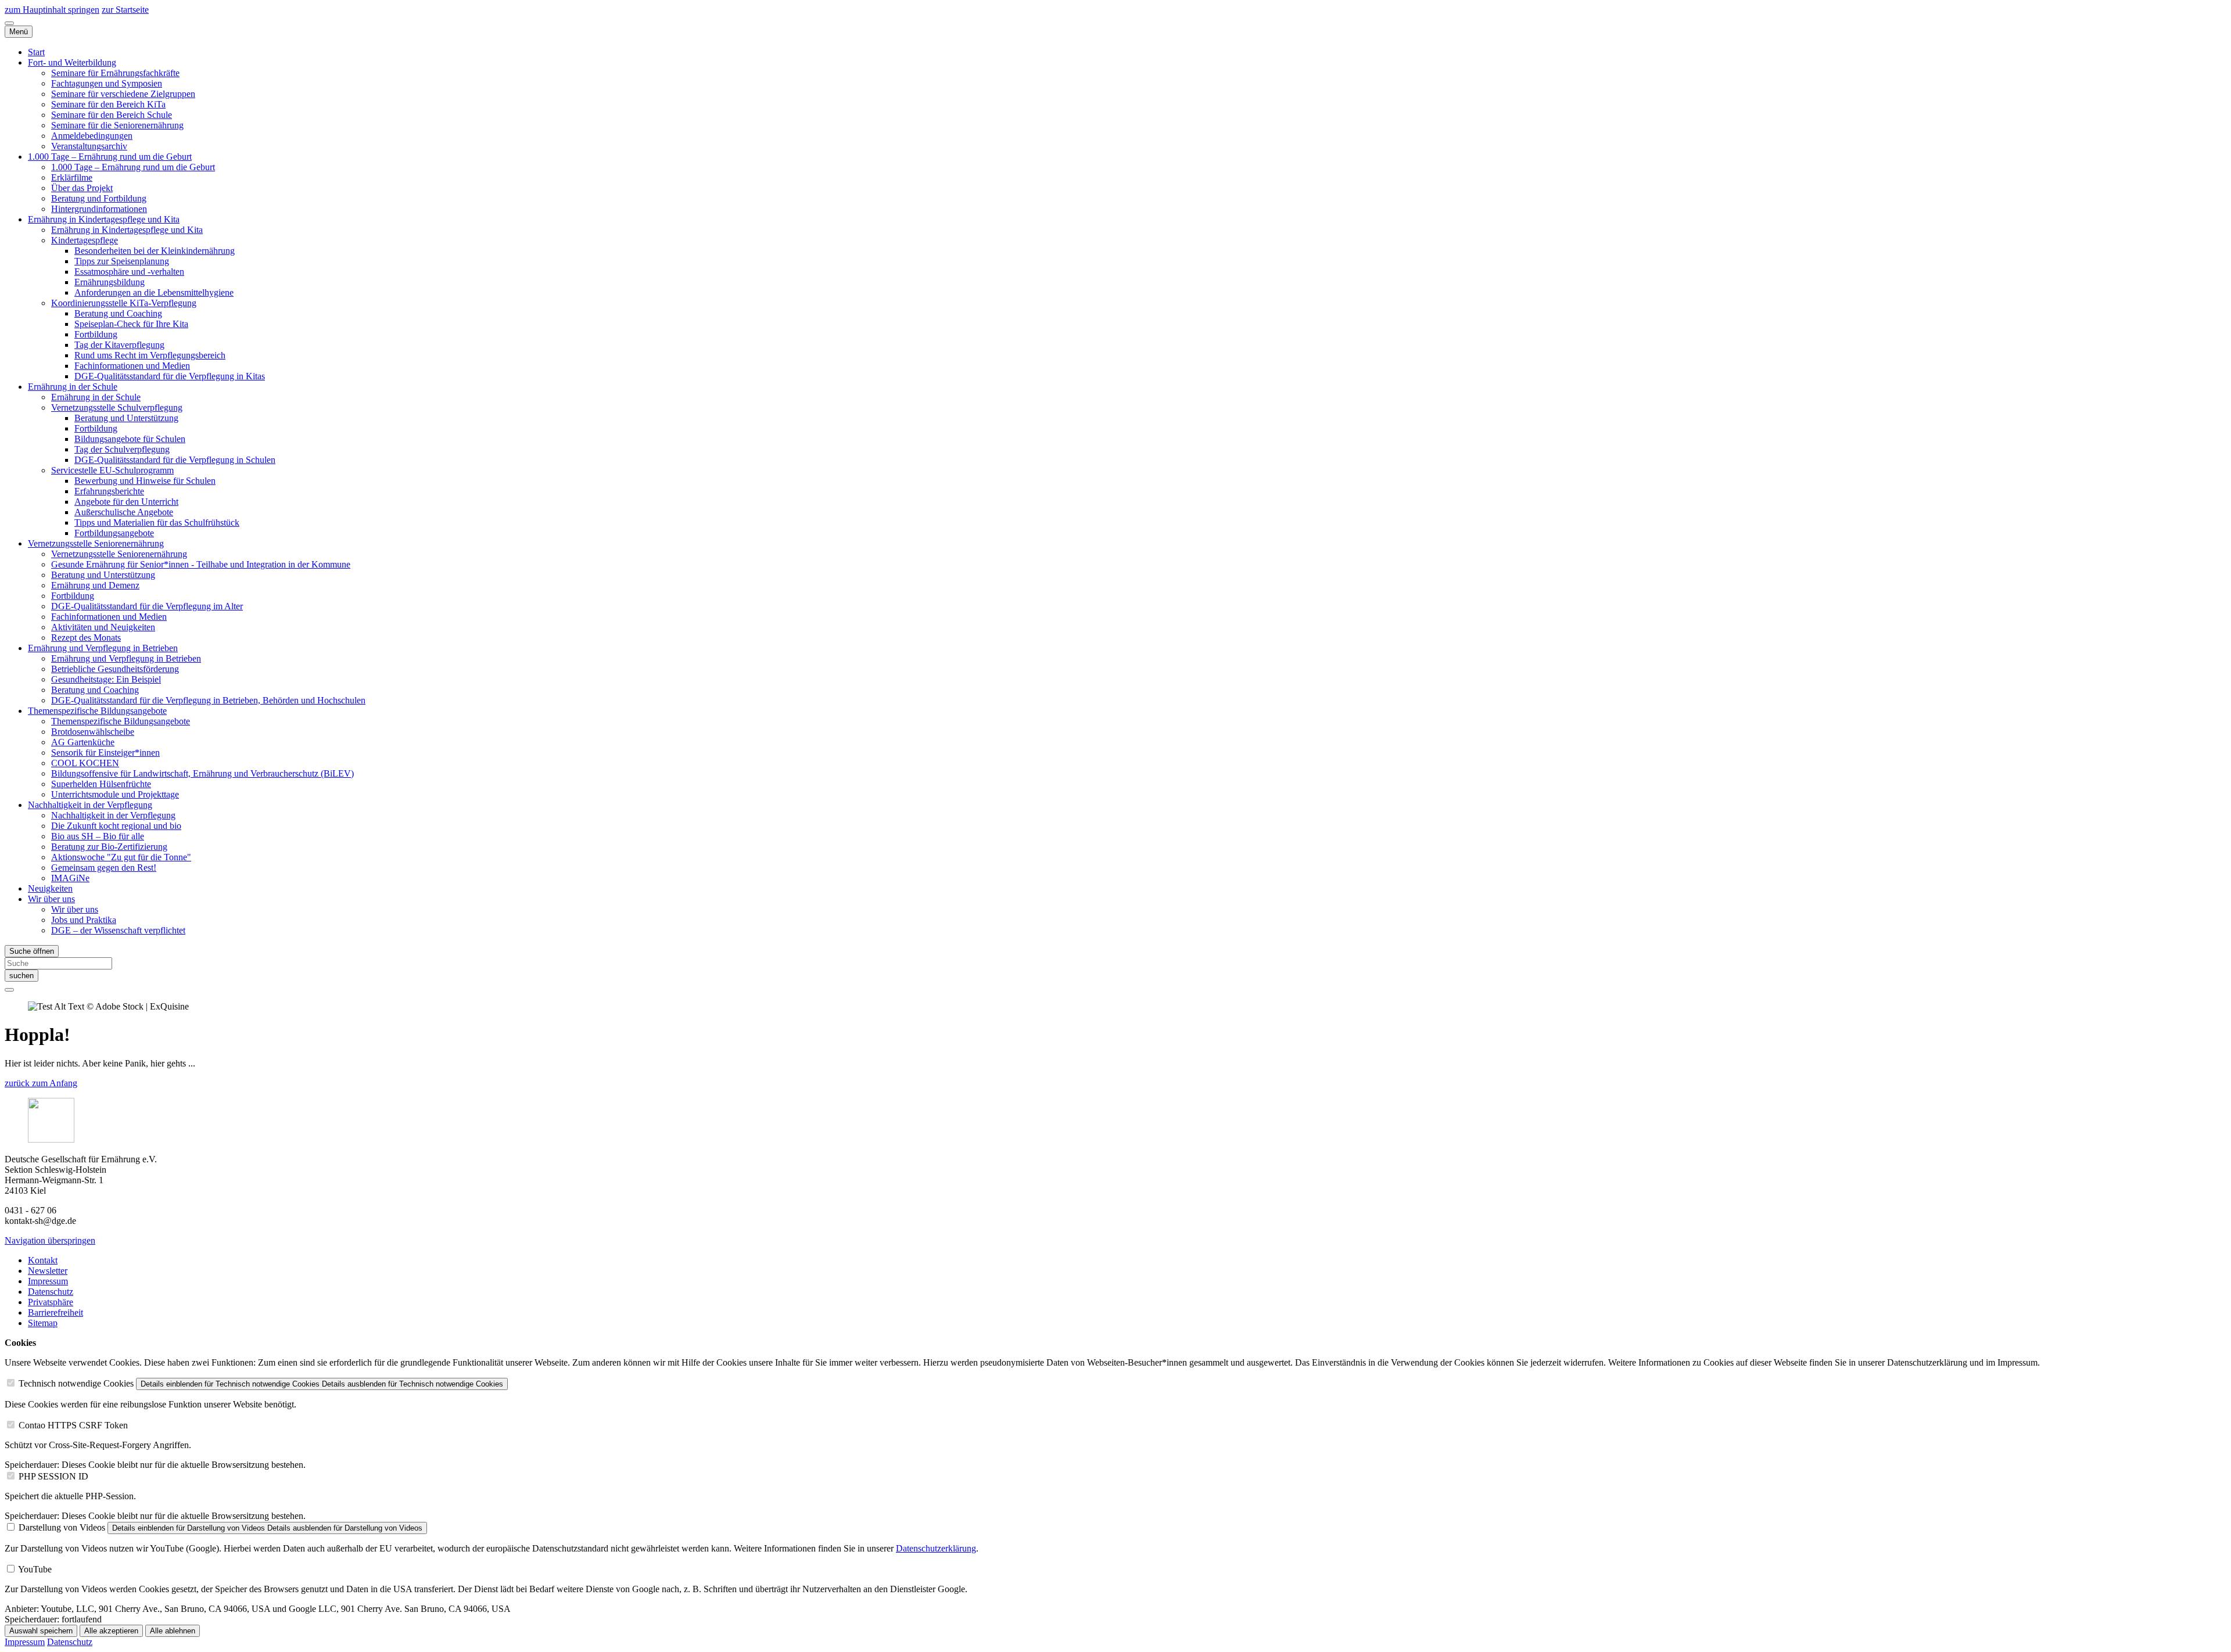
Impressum (48, 1281)
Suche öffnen (32, 951)
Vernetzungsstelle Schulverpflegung (117, 407)
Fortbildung (96, 334)
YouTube (35, 1569)
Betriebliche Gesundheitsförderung (115, 669)
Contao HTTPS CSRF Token (73, 1425)
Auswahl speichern (41, 1631)
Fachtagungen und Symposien (107, 83)
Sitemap (43, 1323)
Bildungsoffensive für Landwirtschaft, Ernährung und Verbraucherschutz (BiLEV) (202, 773)
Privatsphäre (51, 1302)
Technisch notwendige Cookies (76, 1383)
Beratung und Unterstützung (126, 418)
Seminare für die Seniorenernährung (117, 125)
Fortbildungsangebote (114, 533)
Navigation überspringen (50, 1240)
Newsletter (48, 1271)
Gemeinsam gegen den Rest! (104, 868)
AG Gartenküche (83, 742)
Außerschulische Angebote (124, 512)
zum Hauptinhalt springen (52, 10)
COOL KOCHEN (85, 763)
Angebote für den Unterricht (126, 502)
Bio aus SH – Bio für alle (98, 836)
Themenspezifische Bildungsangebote (97, 711)
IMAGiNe (70, 878)
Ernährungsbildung (110, 282)
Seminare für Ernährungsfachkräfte (115, 73)
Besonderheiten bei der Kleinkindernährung (155, 251)
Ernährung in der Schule (73, 387)
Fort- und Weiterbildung (72, 62)
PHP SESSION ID (53, 1476)
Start (36, 52)
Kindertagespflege (85, 240)
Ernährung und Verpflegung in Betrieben (103, 648)
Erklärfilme (72, 177)
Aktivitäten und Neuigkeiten (103, 627)
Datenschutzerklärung (936, 1548)
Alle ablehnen (173, 1631)
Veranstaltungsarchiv (89, 146)
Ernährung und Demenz (95, 585)
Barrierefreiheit (55, 1312)
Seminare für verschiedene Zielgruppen (123, 94)
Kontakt (43, 1260)
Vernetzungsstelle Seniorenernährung (96, 543)
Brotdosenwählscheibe (93, 732)
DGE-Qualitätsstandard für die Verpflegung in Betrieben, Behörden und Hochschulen (208, 700)
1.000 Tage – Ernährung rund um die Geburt (110, 157)
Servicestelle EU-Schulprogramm (112, 470)
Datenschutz (51, 1292)
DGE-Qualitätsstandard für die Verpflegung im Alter (147, 606)
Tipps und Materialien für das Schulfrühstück (157, 522)
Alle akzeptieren (111, 1631)
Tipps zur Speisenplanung (122, 261)
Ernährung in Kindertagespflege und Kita (104, 219)
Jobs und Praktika (84, 920)
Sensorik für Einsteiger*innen (105, 753)
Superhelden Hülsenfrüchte (101, 784)
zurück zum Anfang (41, 1083)
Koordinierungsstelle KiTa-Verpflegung (124, 303)
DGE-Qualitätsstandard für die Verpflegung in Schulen (175, 460)
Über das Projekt (82, 188)
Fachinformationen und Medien (132, 366)
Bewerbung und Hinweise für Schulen (145, 481)
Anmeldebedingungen (92, 136)
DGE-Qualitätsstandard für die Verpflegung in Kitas (170, 376)
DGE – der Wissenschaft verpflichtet (118, 930)
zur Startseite (125, 10)
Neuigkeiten (50, 888)
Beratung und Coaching (118, 313)
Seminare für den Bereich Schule (112, 115)
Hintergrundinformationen (99, 209)
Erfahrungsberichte (109, 491)
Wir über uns (51, 899)
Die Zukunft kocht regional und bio (116, 826)
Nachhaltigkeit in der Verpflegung (90, 805)
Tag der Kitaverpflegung (119, 345)
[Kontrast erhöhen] (9, 23)
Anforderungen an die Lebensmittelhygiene (154, 292)
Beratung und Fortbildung (99, 198)
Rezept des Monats (86, 638)
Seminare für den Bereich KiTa (108, 104)
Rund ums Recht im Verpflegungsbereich (150, 355)
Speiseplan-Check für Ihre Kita (131, 324)
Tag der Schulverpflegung (122, 449)
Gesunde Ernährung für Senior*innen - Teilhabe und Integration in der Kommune (201, 564)
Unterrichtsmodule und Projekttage (115, 794)
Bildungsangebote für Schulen (130, 439)
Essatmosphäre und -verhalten (129, 272)
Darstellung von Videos (62, 1527)
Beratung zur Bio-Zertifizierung (109, 847)
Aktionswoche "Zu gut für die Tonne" (121, 857)
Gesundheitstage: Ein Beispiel (106, 679)
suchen (21, 976)
